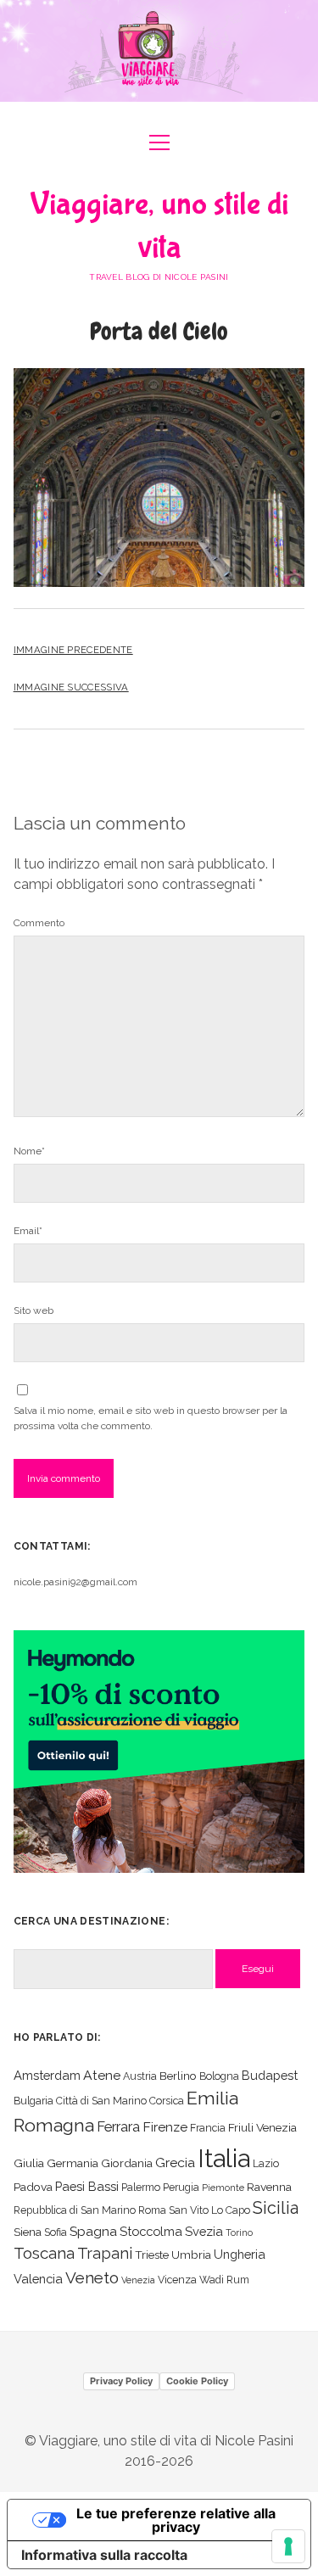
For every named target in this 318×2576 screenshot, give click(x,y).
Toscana (44, 2253)
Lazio (266, 2163)
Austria (140, 2076)
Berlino (178, 2076)
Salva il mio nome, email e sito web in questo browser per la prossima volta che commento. (151, 1418)
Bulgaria (33, 2101)
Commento (39, 923)
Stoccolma (151, 2231)
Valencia (38, 2279)
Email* (28, 1231)
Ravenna (269, 2187)
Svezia (204, 2231)
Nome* (29, 1151)
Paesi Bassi (87, 2186)
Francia (208, 2128)
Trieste (152, 2255)
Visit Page (159, 51)
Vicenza (177, 2280)
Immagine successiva (71, 687)
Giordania (127, 2163)
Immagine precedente (73, 650)
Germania (73, 2163)
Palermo (141, 2187)
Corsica (167, 2101)
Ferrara (118, 2127)
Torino (239, 2232)
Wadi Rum (224, 2280)
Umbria (191, 2255)
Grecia (175, 2162)
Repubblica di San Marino (75, 2210)
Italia (224, 2158)
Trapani (105, 2253)
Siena (28, 2232)
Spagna (93, 2231)
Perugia (181, 2187)
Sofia (56, 2232)
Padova (33, 2187)
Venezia (138, 2280)
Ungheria (240, 2254)
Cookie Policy (197, 2381)
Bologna (219, 2076)
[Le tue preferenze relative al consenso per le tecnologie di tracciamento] (288, 2546)
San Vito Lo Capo (209, 2210)
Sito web (33, 1310)
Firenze (165, 2127)
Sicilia (276, 2208)
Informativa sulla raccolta (104, 2555)
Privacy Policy (121, 2381)
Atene (102, 2075)
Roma (152, 2210)
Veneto (92, 2277)
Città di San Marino (101, 2101)
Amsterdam (47, 2075)
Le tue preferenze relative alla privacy (176, 2520)
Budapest (270, 2075)
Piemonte (223, 2188)
